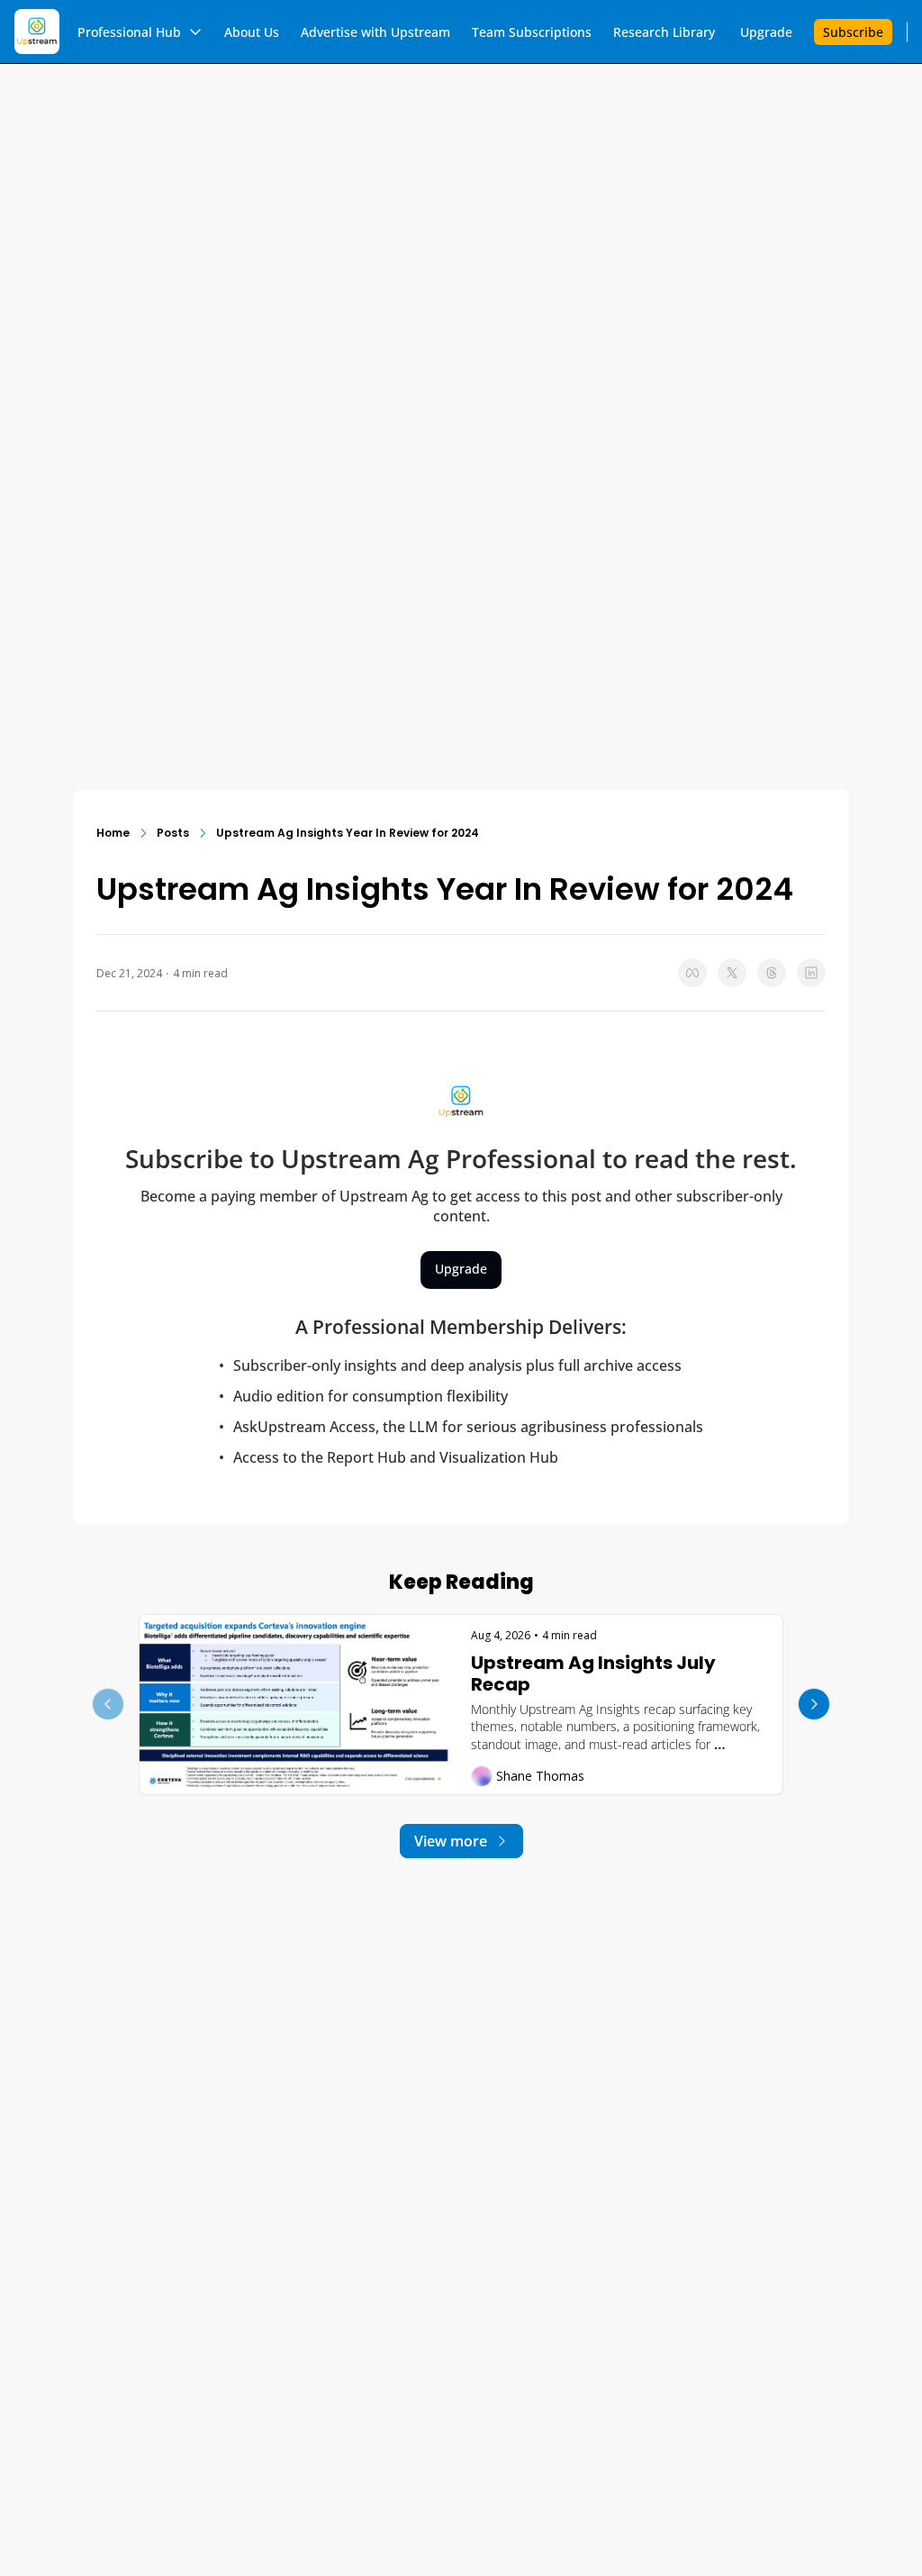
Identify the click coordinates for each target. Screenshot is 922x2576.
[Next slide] (814, 1704)
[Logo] (37, 32)
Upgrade (461, 1269)
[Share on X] (732, 973)
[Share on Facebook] (692, 973)
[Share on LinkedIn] (811, 973)
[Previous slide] (108, 1704)
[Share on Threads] (772, 973)
